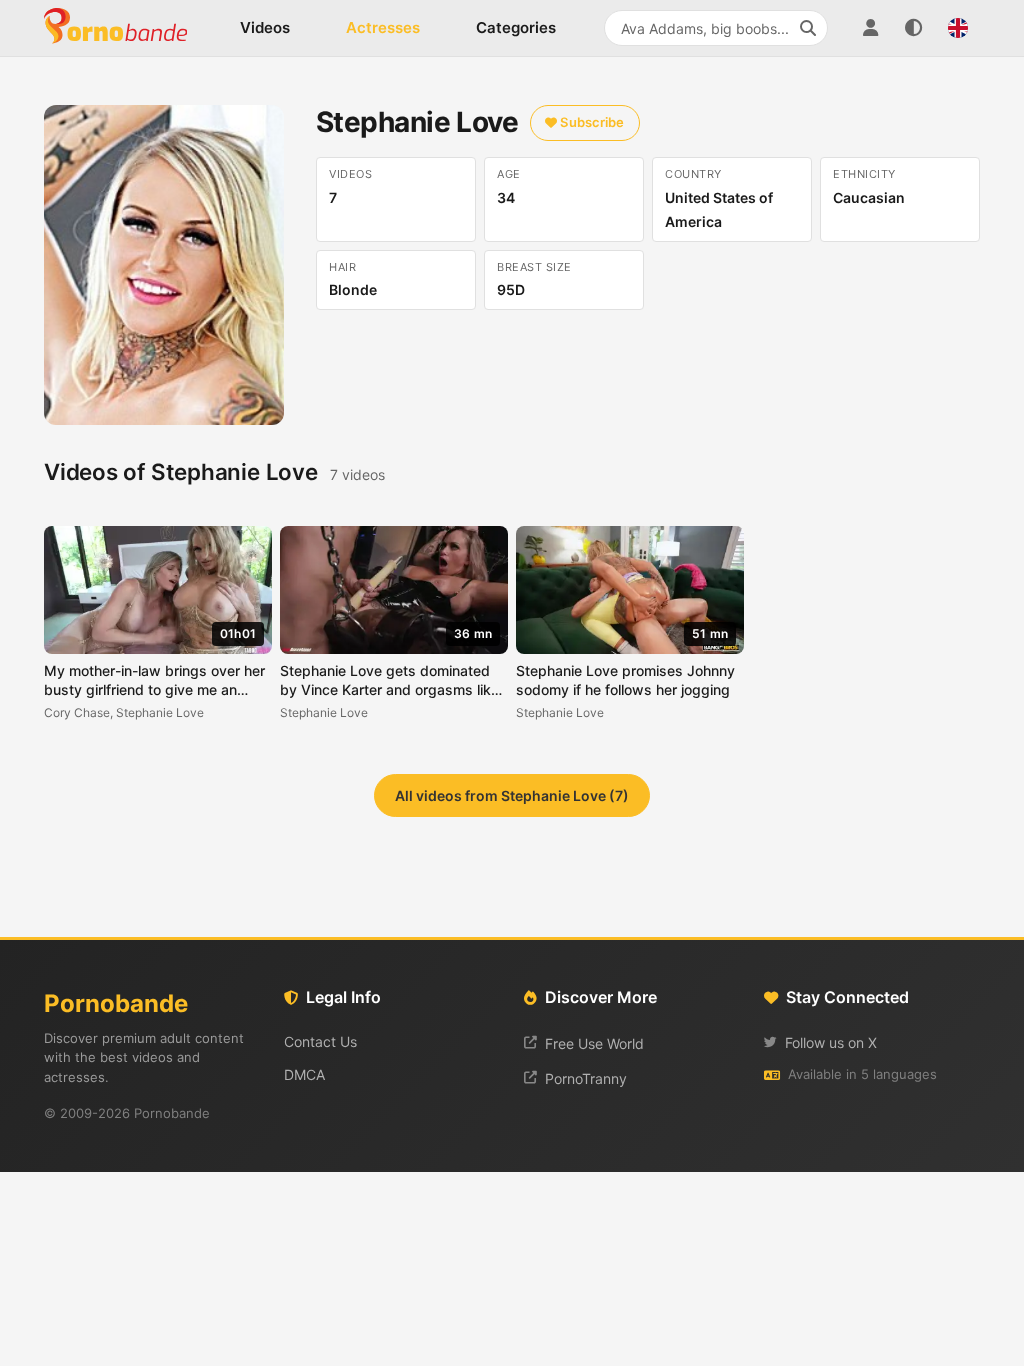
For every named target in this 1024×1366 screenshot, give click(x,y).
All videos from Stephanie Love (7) (512, 795)
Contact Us (320, 1041)
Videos (265, 27)
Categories (516, 27)
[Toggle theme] (914, 28)
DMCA (304, 1074)
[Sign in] (870, 28)
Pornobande (124, 28)
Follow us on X (831, 1042)
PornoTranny (586, 1078)
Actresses (383, 27)
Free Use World (594, 1043)
